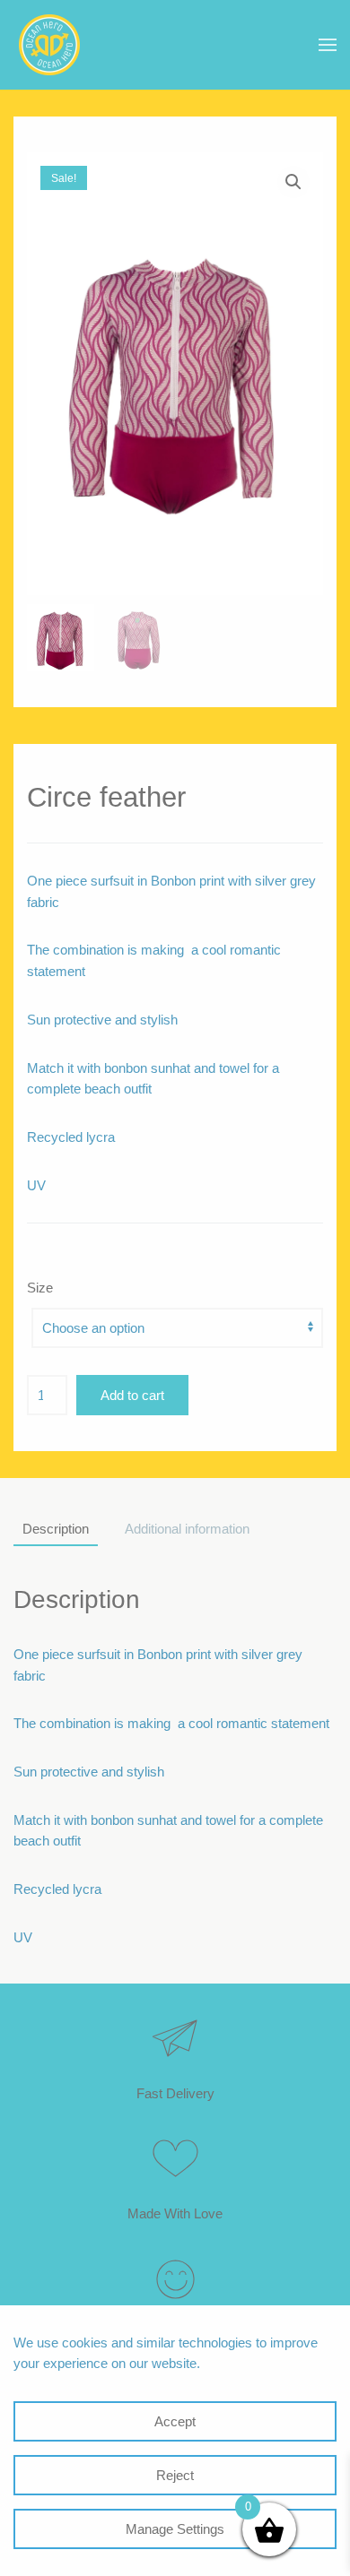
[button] (328, 45)
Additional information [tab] (187, 1529)
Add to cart (132, 1395)
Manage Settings (175, 2529)
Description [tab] (56, 1529)
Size (40, 1288)
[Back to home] (49, 45)
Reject (175, 2475)
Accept (175, 2421)
